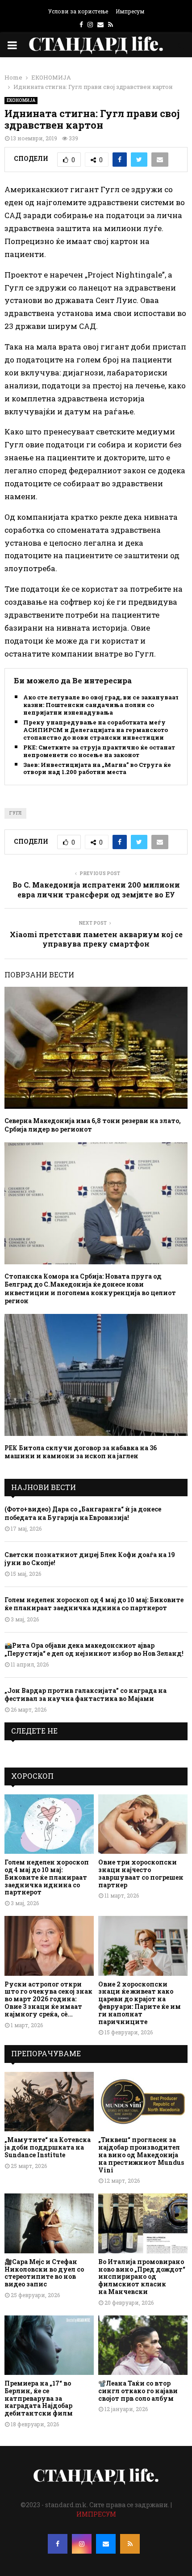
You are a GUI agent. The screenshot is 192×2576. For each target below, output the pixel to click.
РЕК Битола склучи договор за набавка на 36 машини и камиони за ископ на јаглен (81, 1452)
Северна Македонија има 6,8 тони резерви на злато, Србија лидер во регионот (93, 1125)
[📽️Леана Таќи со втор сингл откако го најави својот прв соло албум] (143, 2345)
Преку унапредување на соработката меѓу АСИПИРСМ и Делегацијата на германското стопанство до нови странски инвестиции (96, 730)
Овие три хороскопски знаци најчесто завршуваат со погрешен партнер (141, 1873)
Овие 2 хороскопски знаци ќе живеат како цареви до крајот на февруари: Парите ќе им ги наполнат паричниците (140, 2003)
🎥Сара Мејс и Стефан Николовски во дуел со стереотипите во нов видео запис (44, 2273)
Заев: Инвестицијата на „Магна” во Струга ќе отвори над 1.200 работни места (97, 769)
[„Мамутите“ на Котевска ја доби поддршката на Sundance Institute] (49, 2102)
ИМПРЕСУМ (96, 2514)
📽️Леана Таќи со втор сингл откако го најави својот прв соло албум (138, 2391)
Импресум (130, 11)
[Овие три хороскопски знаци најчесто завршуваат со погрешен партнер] (143, 1824)
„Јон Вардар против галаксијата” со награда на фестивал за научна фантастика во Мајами (86, 1694)
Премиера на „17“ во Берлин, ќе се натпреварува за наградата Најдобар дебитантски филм (39, 2398)
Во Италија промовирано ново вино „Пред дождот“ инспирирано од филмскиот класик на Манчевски (142, 2277)
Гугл (15, 813)
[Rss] (130, 2544)
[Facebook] (58, 2544)
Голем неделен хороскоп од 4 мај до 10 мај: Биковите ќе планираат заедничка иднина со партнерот (94, 1604)
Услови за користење (78, 11)
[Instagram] (82, 2544)
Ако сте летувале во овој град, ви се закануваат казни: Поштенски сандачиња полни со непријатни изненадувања (101, 705)
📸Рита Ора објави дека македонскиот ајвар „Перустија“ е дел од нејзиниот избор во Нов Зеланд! (94, 1649)
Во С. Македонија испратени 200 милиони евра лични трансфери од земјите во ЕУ (96, 889)
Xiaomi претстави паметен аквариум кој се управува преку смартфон (96, 939)
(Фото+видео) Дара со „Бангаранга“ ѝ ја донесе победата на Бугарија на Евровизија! (83, 1513)
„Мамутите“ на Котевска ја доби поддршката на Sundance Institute (48, 2147)
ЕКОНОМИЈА (21, 100)
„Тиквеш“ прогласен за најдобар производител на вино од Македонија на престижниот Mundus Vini (141, 2155)
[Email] (106, 2544)
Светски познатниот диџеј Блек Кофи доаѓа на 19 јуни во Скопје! (90, 1559)
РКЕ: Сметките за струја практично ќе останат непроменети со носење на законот (99, 751)
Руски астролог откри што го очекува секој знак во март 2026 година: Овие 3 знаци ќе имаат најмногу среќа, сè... (48, 1999)
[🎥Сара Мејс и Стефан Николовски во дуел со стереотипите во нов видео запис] (49, 2223)
